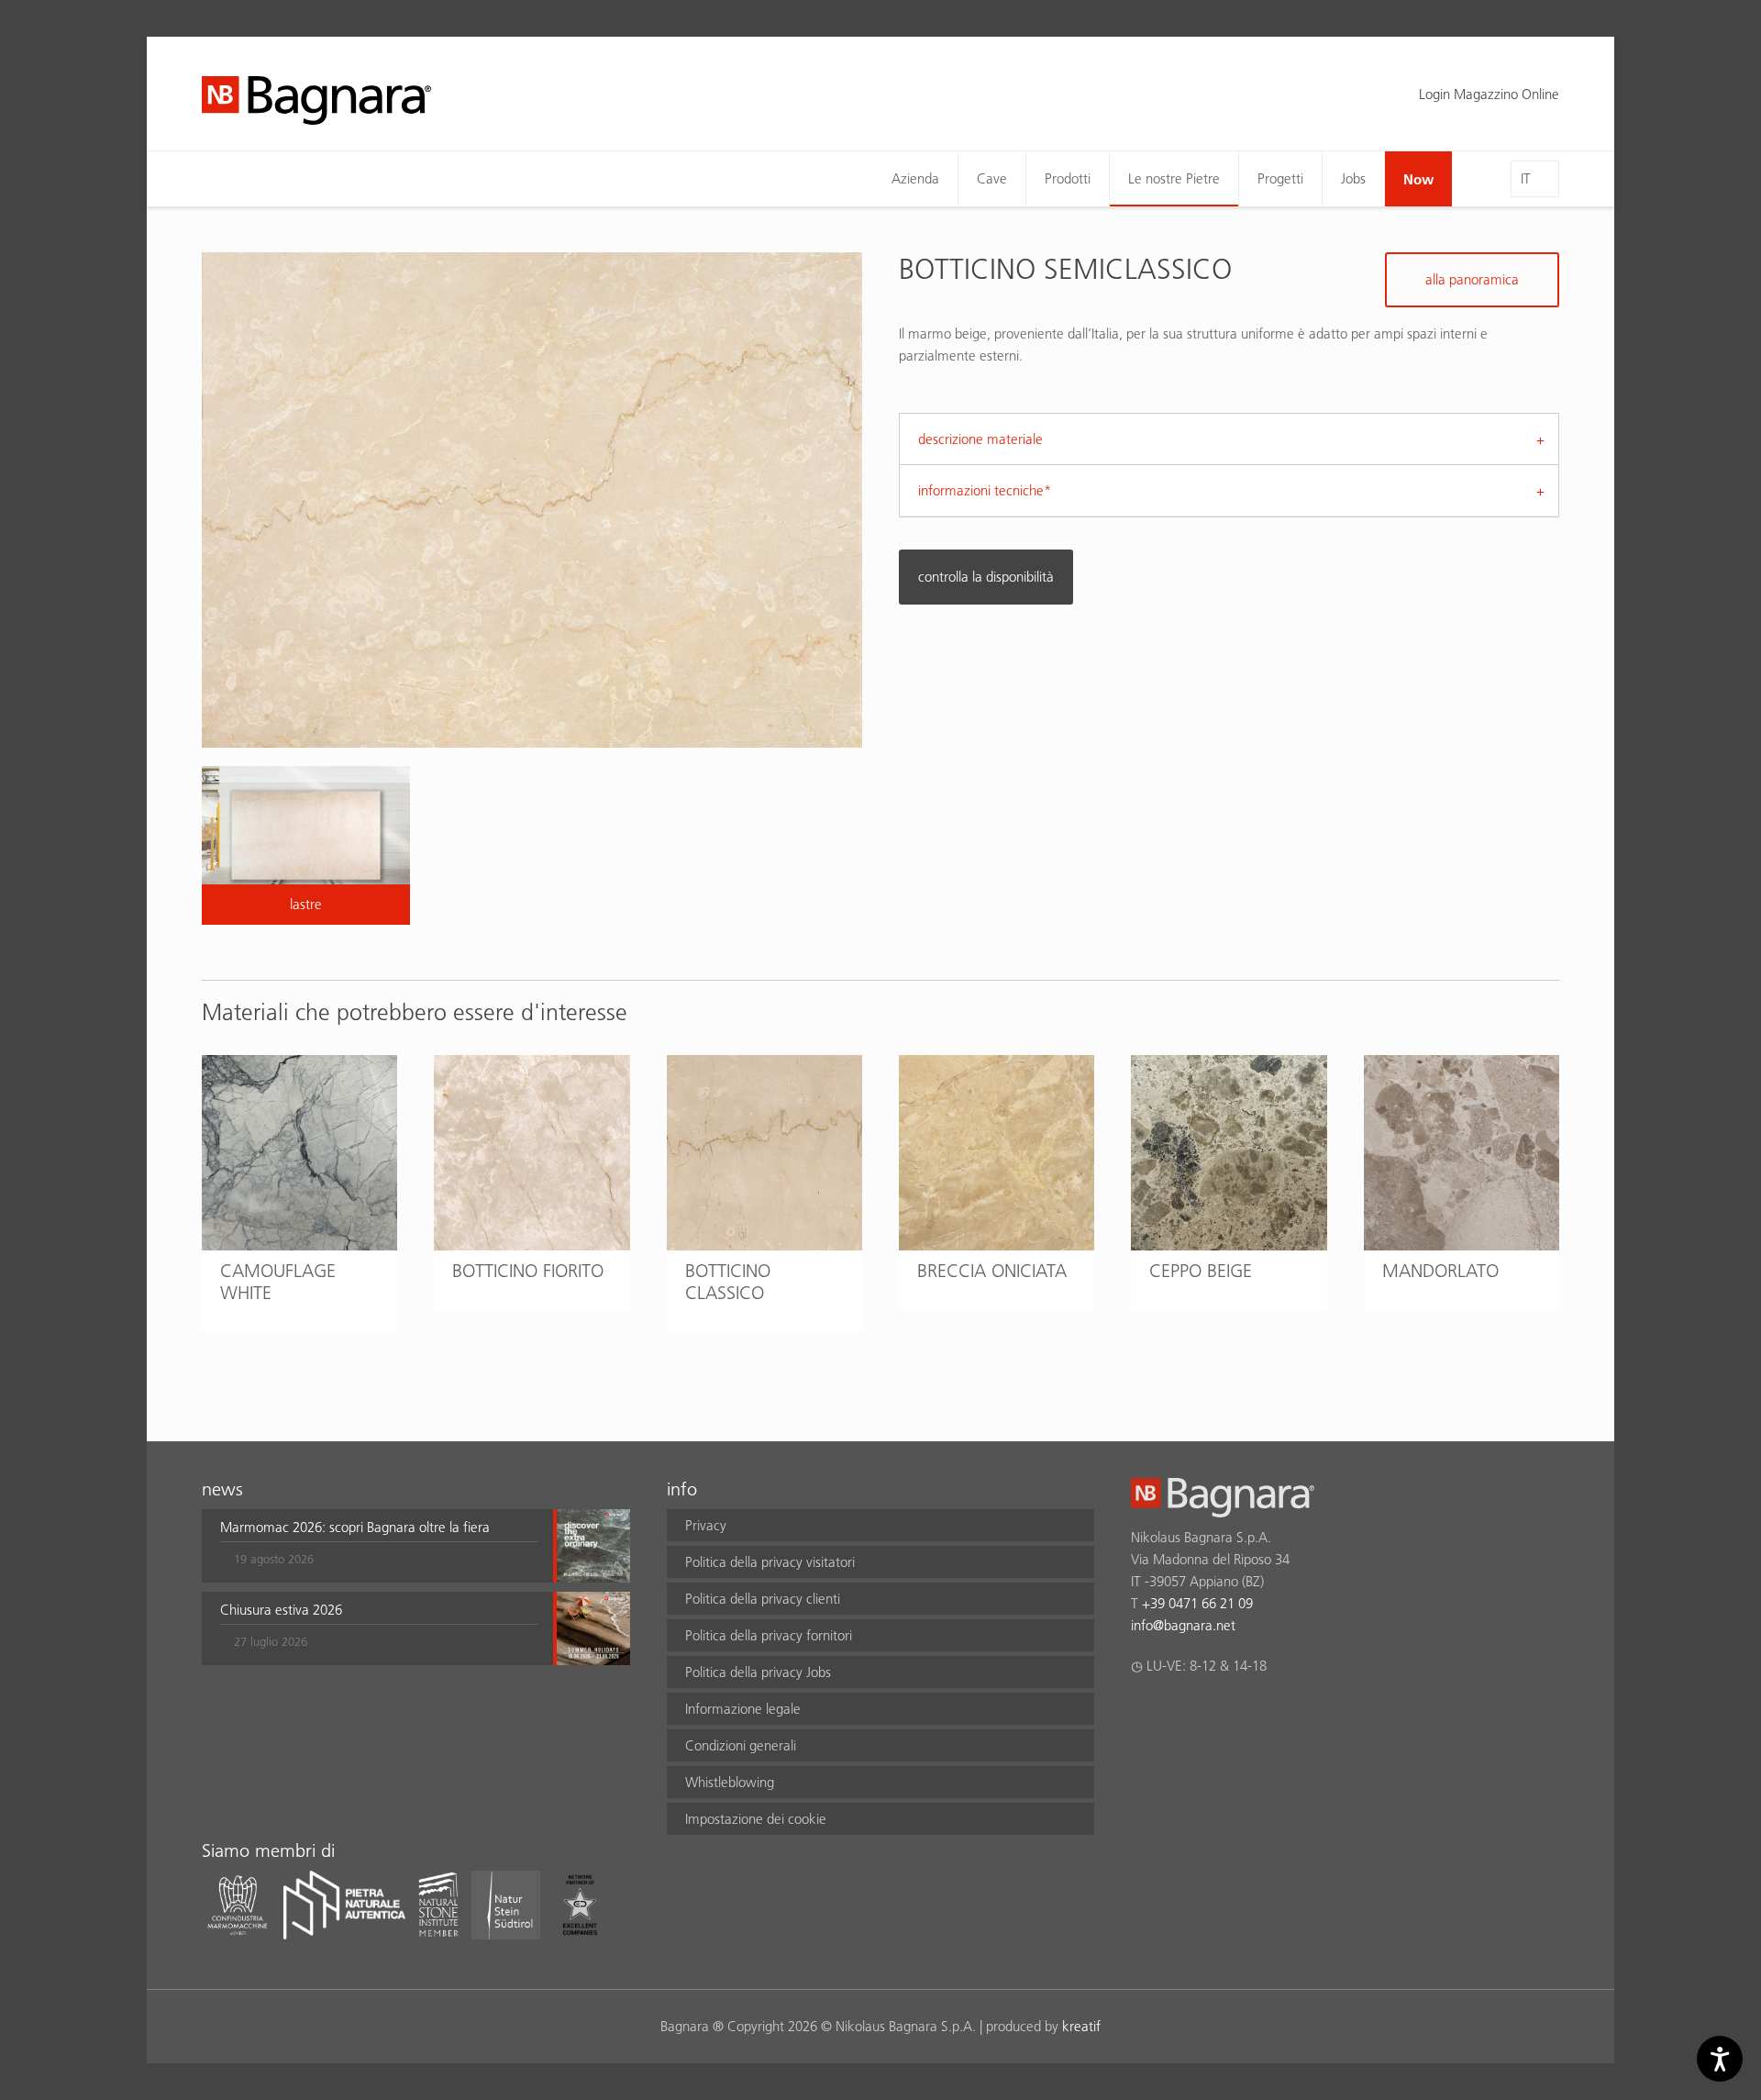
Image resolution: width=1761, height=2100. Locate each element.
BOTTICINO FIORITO (528, 1271)
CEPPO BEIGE (1201, 1271)
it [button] (1526, 178)
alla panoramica (1472, 279)
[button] (379, 1546)
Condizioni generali (741, 1745)
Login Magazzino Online (1489, 94)
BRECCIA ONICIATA (992, 1271)
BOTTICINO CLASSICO (728, 1282)
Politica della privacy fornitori (769, 1635)
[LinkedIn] (1213, 1714)
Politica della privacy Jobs (758, 1672)
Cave (992, 178)
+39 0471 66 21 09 (1197, 1603)
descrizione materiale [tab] (980, 439)
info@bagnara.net (1183, 1625)
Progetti (1280, 178)
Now (1418, 179)
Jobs (1353, 178)
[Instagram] (1177, 1714)
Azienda (915, 178)
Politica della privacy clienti (763, 1599)
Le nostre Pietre (1174, 178)
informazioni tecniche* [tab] (985, 490)
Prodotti (1068, 178)
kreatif (1081, 2026)
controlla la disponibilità (986, 577)
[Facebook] (1141, 1714)
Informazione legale (743, 1709)
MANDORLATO (1440, 1271)
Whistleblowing (730, 1782)
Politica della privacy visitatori (770, 1562)
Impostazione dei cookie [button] (756, 1819)
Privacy (706, 1525)
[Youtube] (1249, 1714)
